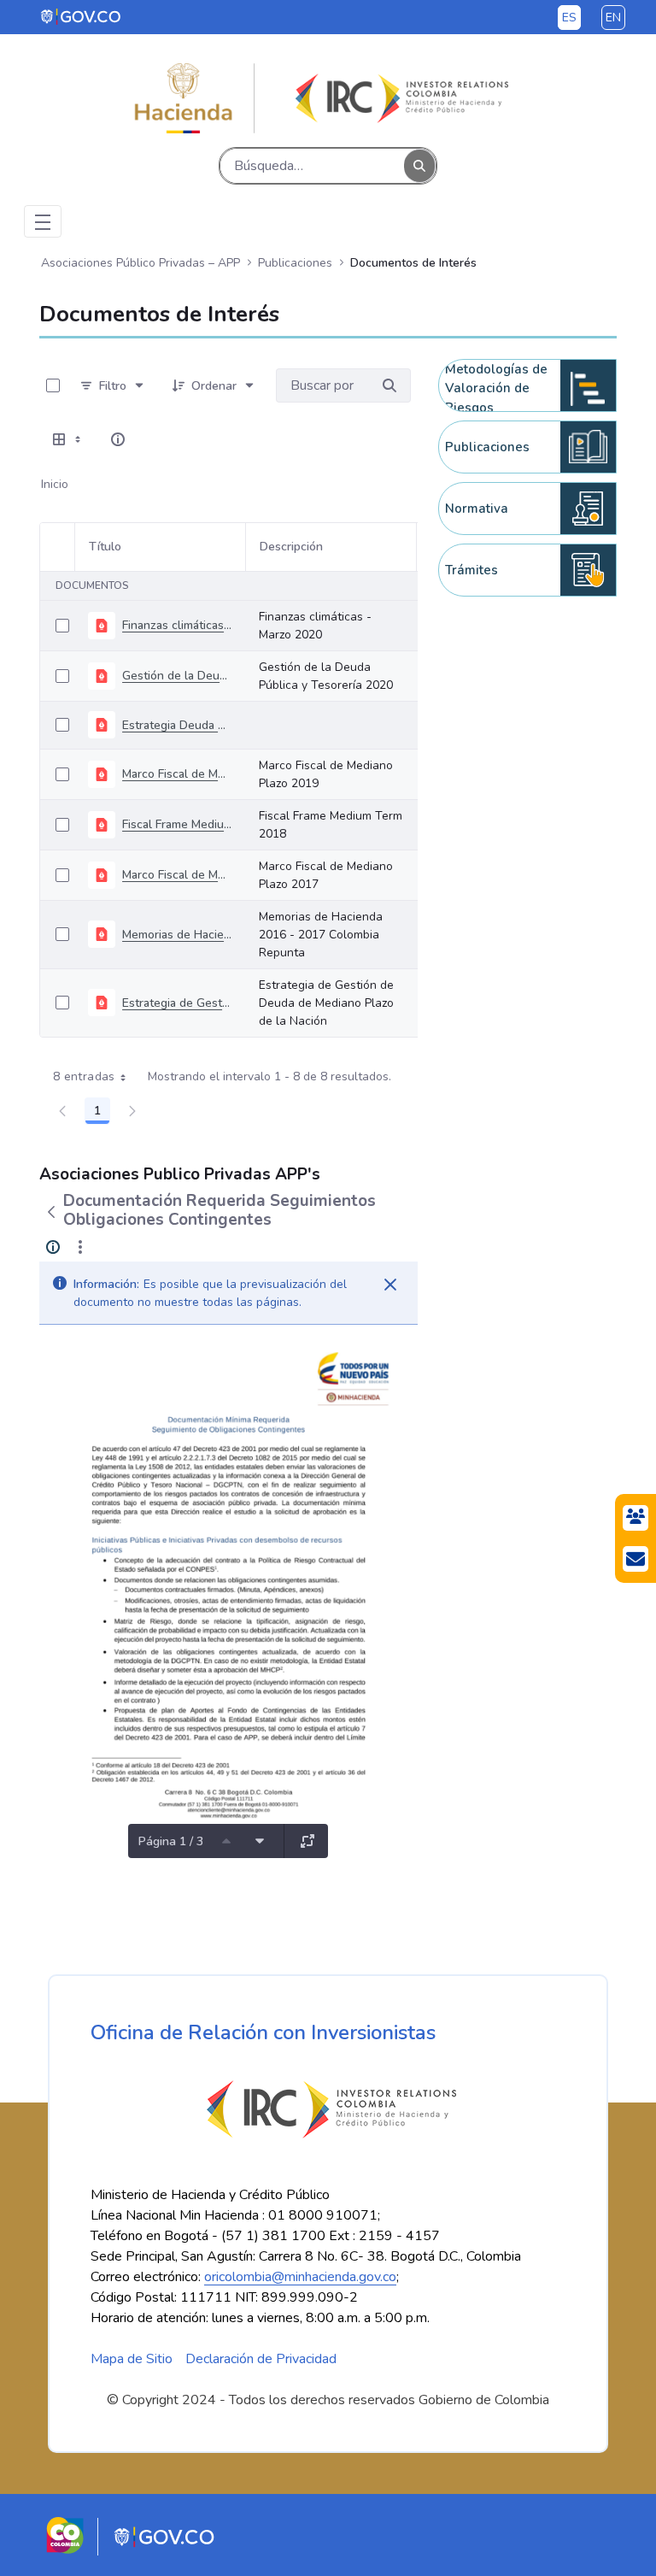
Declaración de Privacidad (261, 2359)
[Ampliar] (307, 1841)
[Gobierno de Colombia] (82, 16)
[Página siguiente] (260, 1841)
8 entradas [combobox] (84, 1076)
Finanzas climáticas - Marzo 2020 (177, 625)
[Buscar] (419, 166)
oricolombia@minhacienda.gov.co (300, 2277)
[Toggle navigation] (43, 221)
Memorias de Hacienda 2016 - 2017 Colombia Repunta (177, 935)
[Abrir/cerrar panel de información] (118, 439)
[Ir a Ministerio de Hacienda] (184, 98)
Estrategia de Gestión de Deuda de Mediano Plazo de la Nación (177, 1003)
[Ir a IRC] (399, 98)
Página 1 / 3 (171, 1841)
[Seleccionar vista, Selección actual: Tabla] (68, 439)
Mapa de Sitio (132, 2359)
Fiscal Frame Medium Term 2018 (177, 824)
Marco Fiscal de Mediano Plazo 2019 (177, 774)
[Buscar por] (389, 385)
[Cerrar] (390, 1285)
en (613, 18)
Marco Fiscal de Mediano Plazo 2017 (177, 875)
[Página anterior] (226, 1841)
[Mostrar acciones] (80, 1247)
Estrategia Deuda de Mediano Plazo (177, 725)
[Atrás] (51, 1212)
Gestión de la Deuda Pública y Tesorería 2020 (177, 676)
